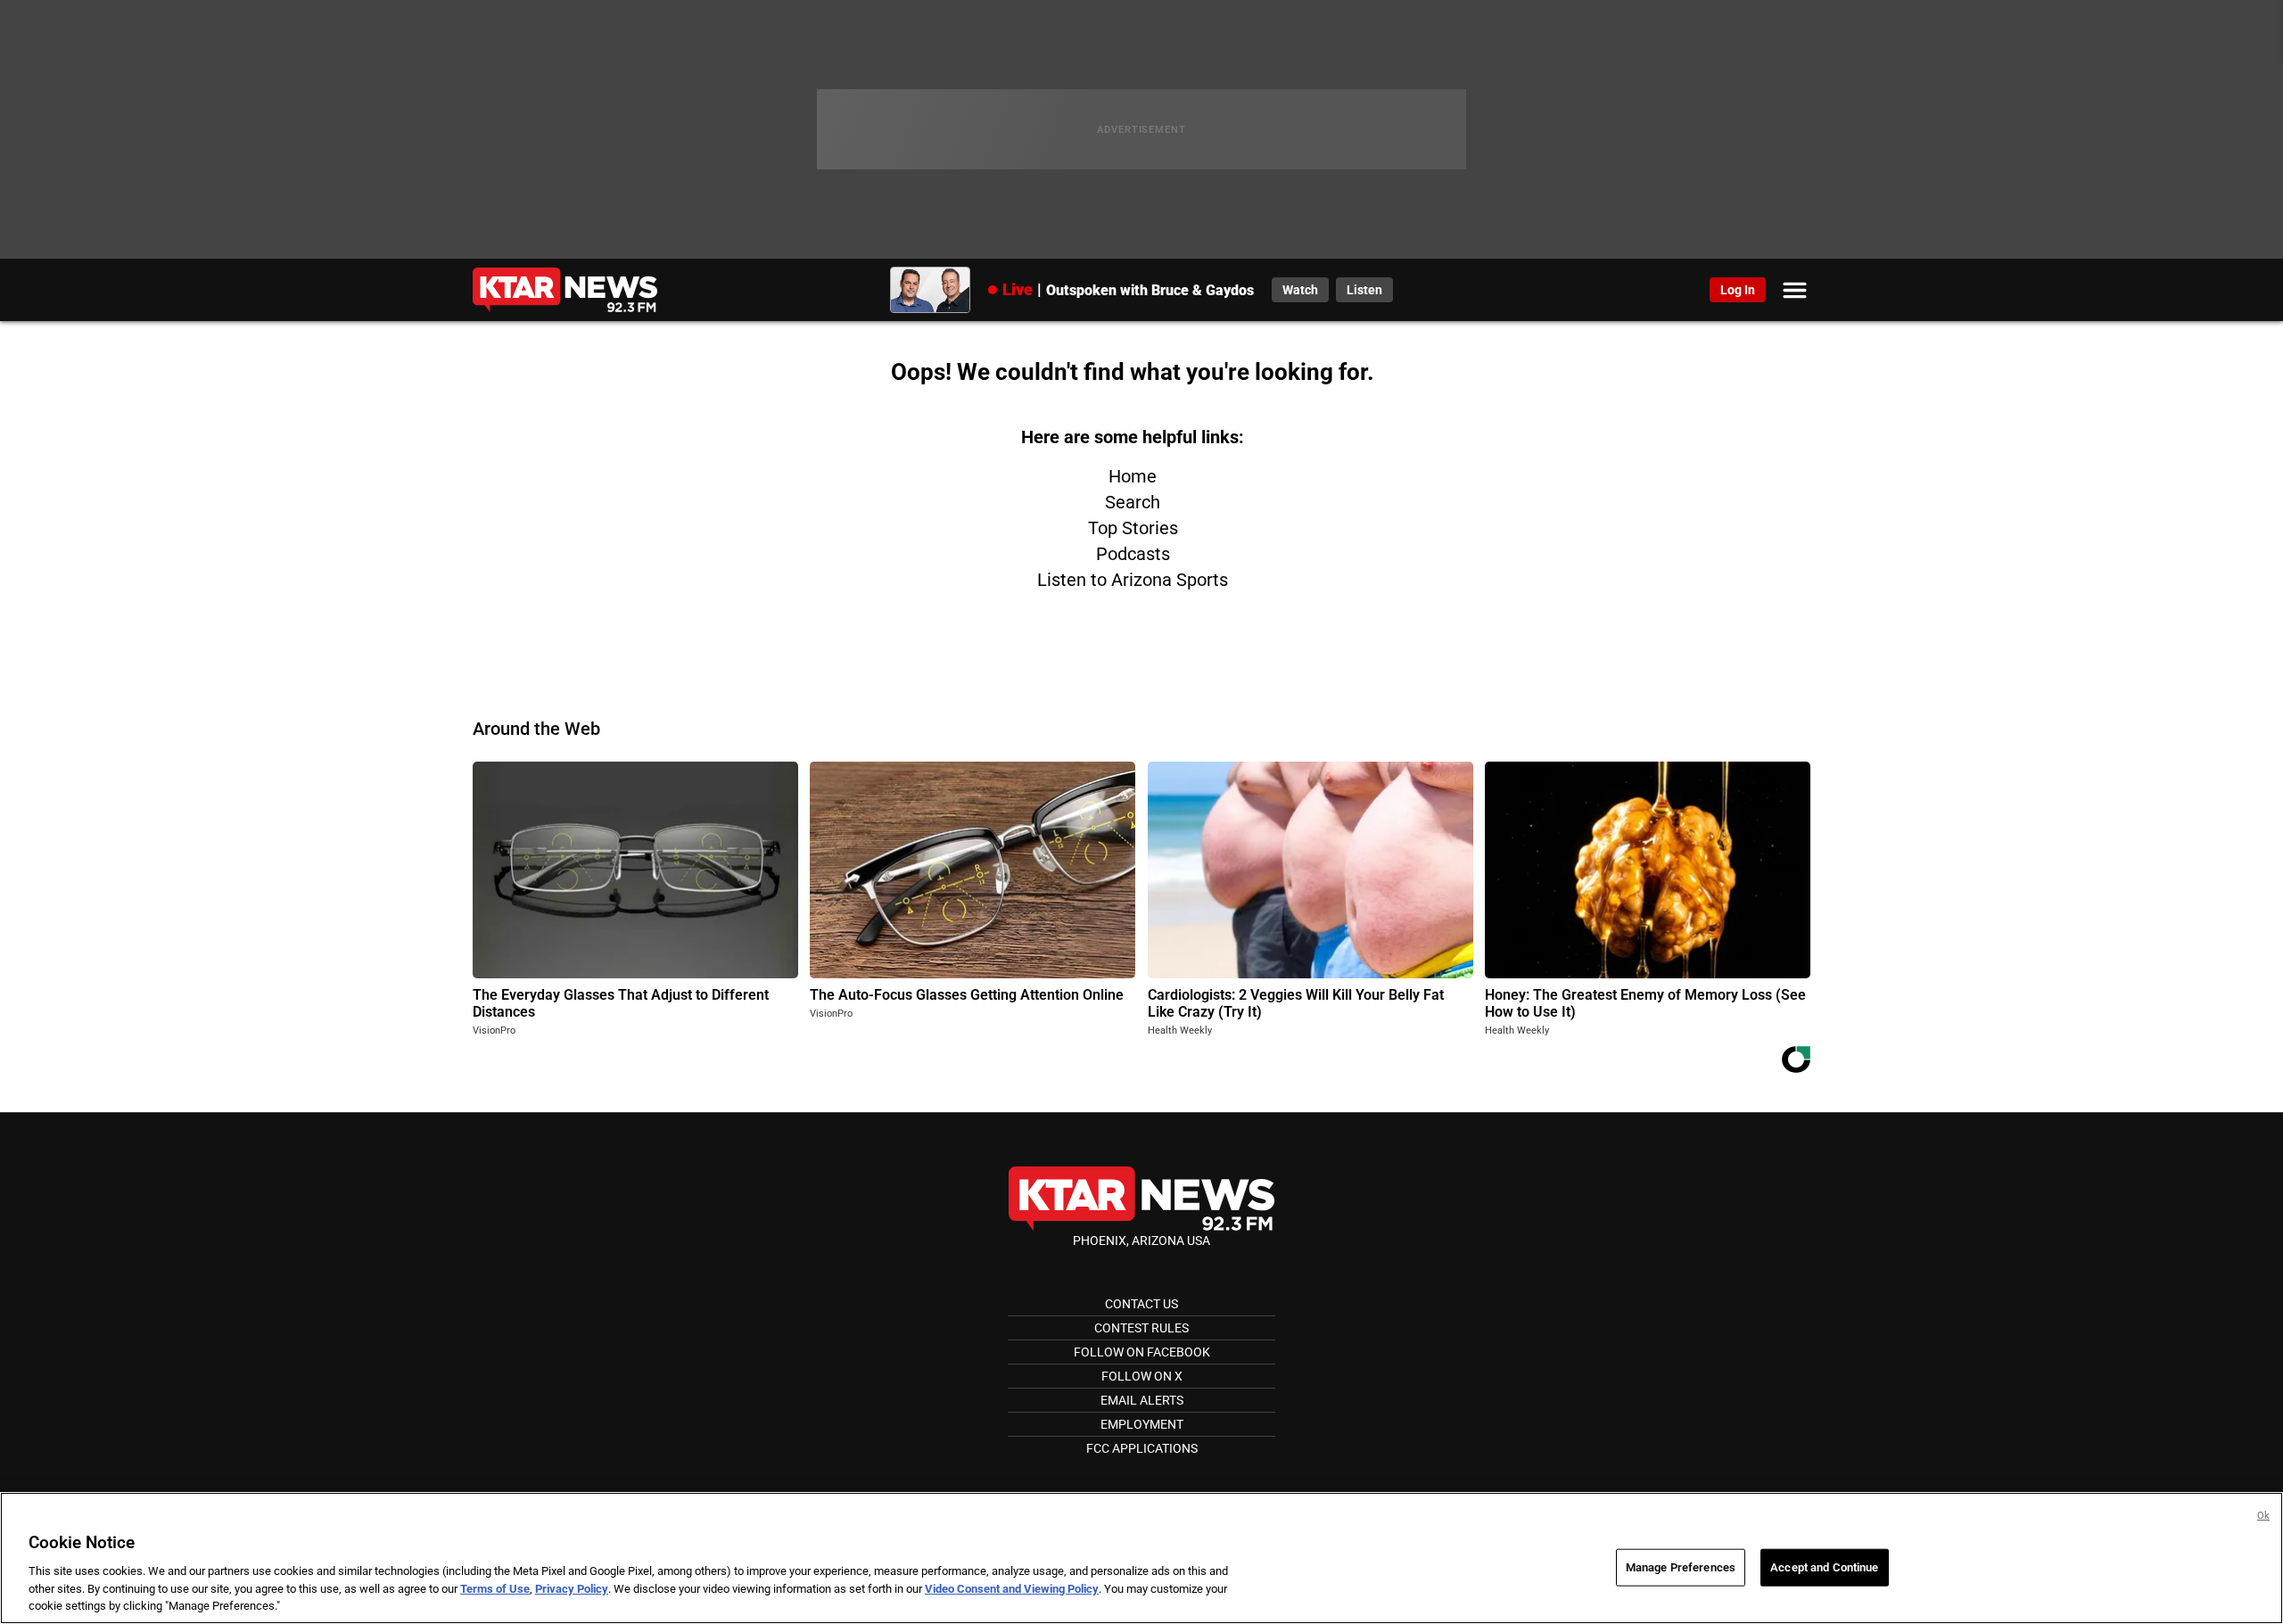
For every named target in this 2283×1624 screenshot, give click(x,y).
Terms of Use (495, 1589)
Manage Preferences (1681, 1567)
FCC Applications (1142, 1448)
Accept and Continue (1824, 1567)
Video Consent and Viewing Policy (1012, 1589)
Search (1133, 502)
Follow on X (1142, 1376)
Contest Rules (1141, 1328)
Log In (1738, 290)
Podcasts (1133, 554)
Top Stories (1133, 528)
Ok (2263, 1516)
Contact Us (1141, 1304)
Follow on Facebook (1142, 1352)
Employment (1142, 1424)
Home (1133, 476)
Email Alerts (1142, 1400)
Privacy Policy (572, 1589)
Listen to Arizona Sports (1133, 580)
